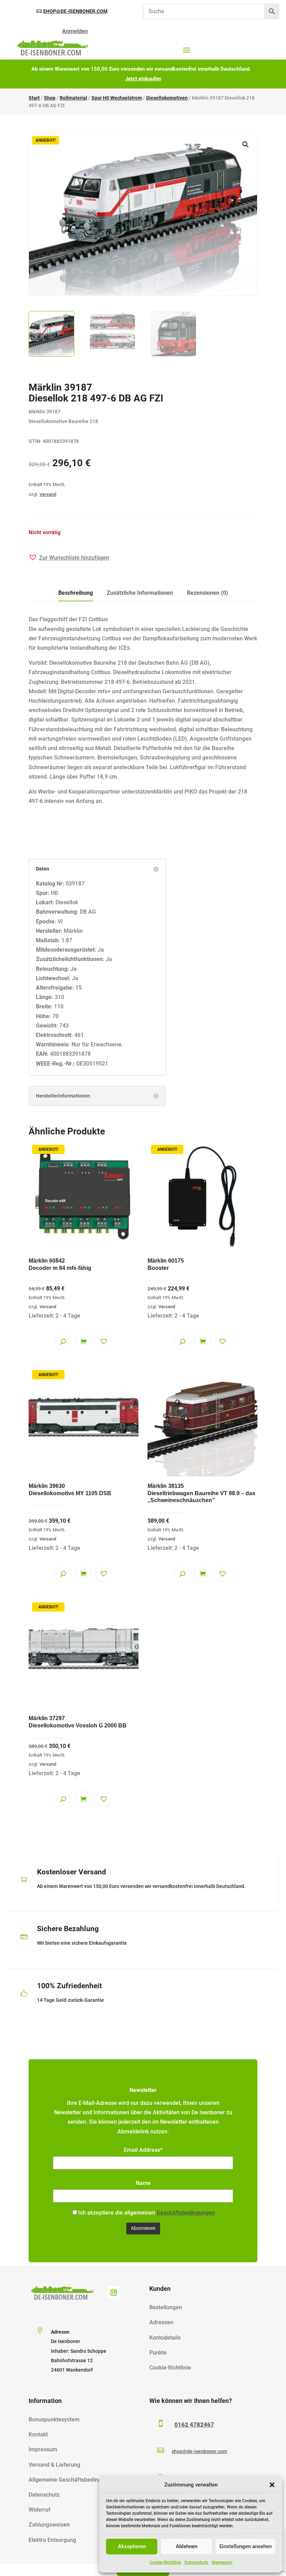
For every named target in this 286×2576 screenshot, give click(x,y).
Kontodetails (165, 2338)
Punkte (158, 2353)
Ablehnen (187, 2546)
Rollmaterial (73, 98)
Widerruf (40, 2510)
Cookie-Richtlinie (165, 2562)
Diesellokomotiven (167, 98)
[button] (272, 2485)
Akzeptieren (132, 2546)
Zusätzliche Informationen (140, 593)
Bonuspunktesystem (54, 2419)
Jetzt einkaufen (143, 79)
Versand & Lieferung (54, 2465)
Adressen (161, 2322)
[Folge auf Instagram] (114, 2293)
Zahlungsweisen (49, 2525)
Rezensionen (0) (208, 593)
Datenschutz (196, 2562)
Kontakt (38, 2434)
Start (34, 98)
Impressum (222, 2562)
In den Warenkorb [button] (83, 1341)
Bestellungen (166, 2307)
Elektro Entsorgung (52, 2540)
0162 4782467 (194, 2425)
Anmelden (75, 31)
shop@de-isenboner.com (75, 11)
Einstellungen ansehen (246, 2546)
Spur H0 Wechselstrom (117, 98)
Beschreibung (76, 593)
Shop (50, 98)
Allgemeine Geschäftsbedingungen (73, 2480)
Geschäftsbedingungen (186, 2213)
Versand (48, 494)
